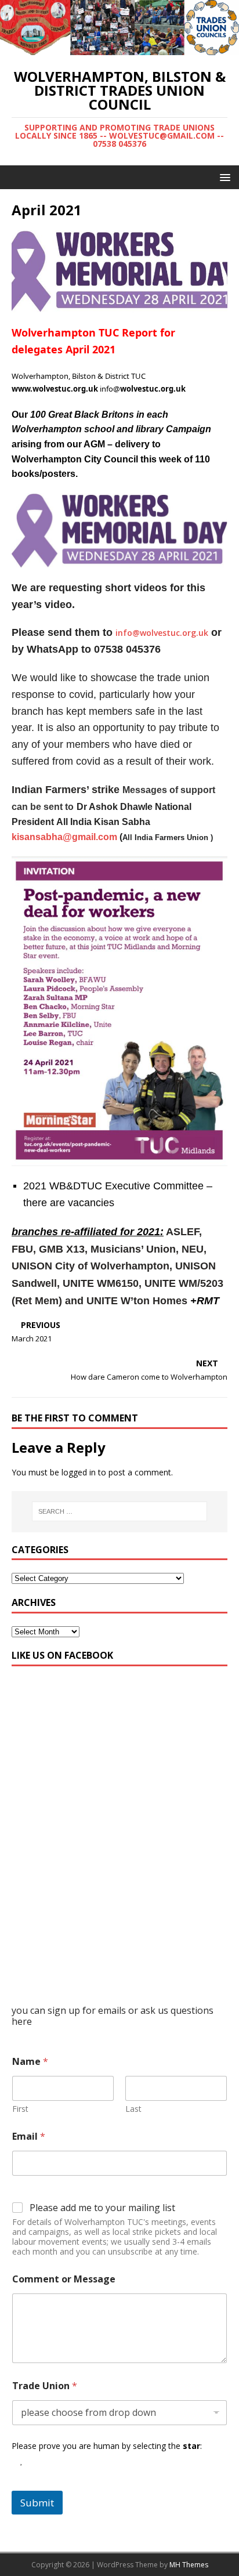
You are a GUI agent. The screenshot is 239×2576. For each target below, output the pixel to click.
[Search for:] (120, 1511)
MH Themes (189, 2565)
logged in (79, 1472)
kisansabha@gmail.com (64, 837)
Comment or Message (64, 2279)
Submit (37, 2503)
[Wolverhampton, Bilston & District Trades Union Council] (119, 48)
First (20, 2109)
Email (29, 2137)
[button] (223, 177)
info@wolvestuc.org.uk (162, 633)
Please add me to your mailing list (102, 2208)
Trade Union (45, 2386)
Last (133, 2109)
